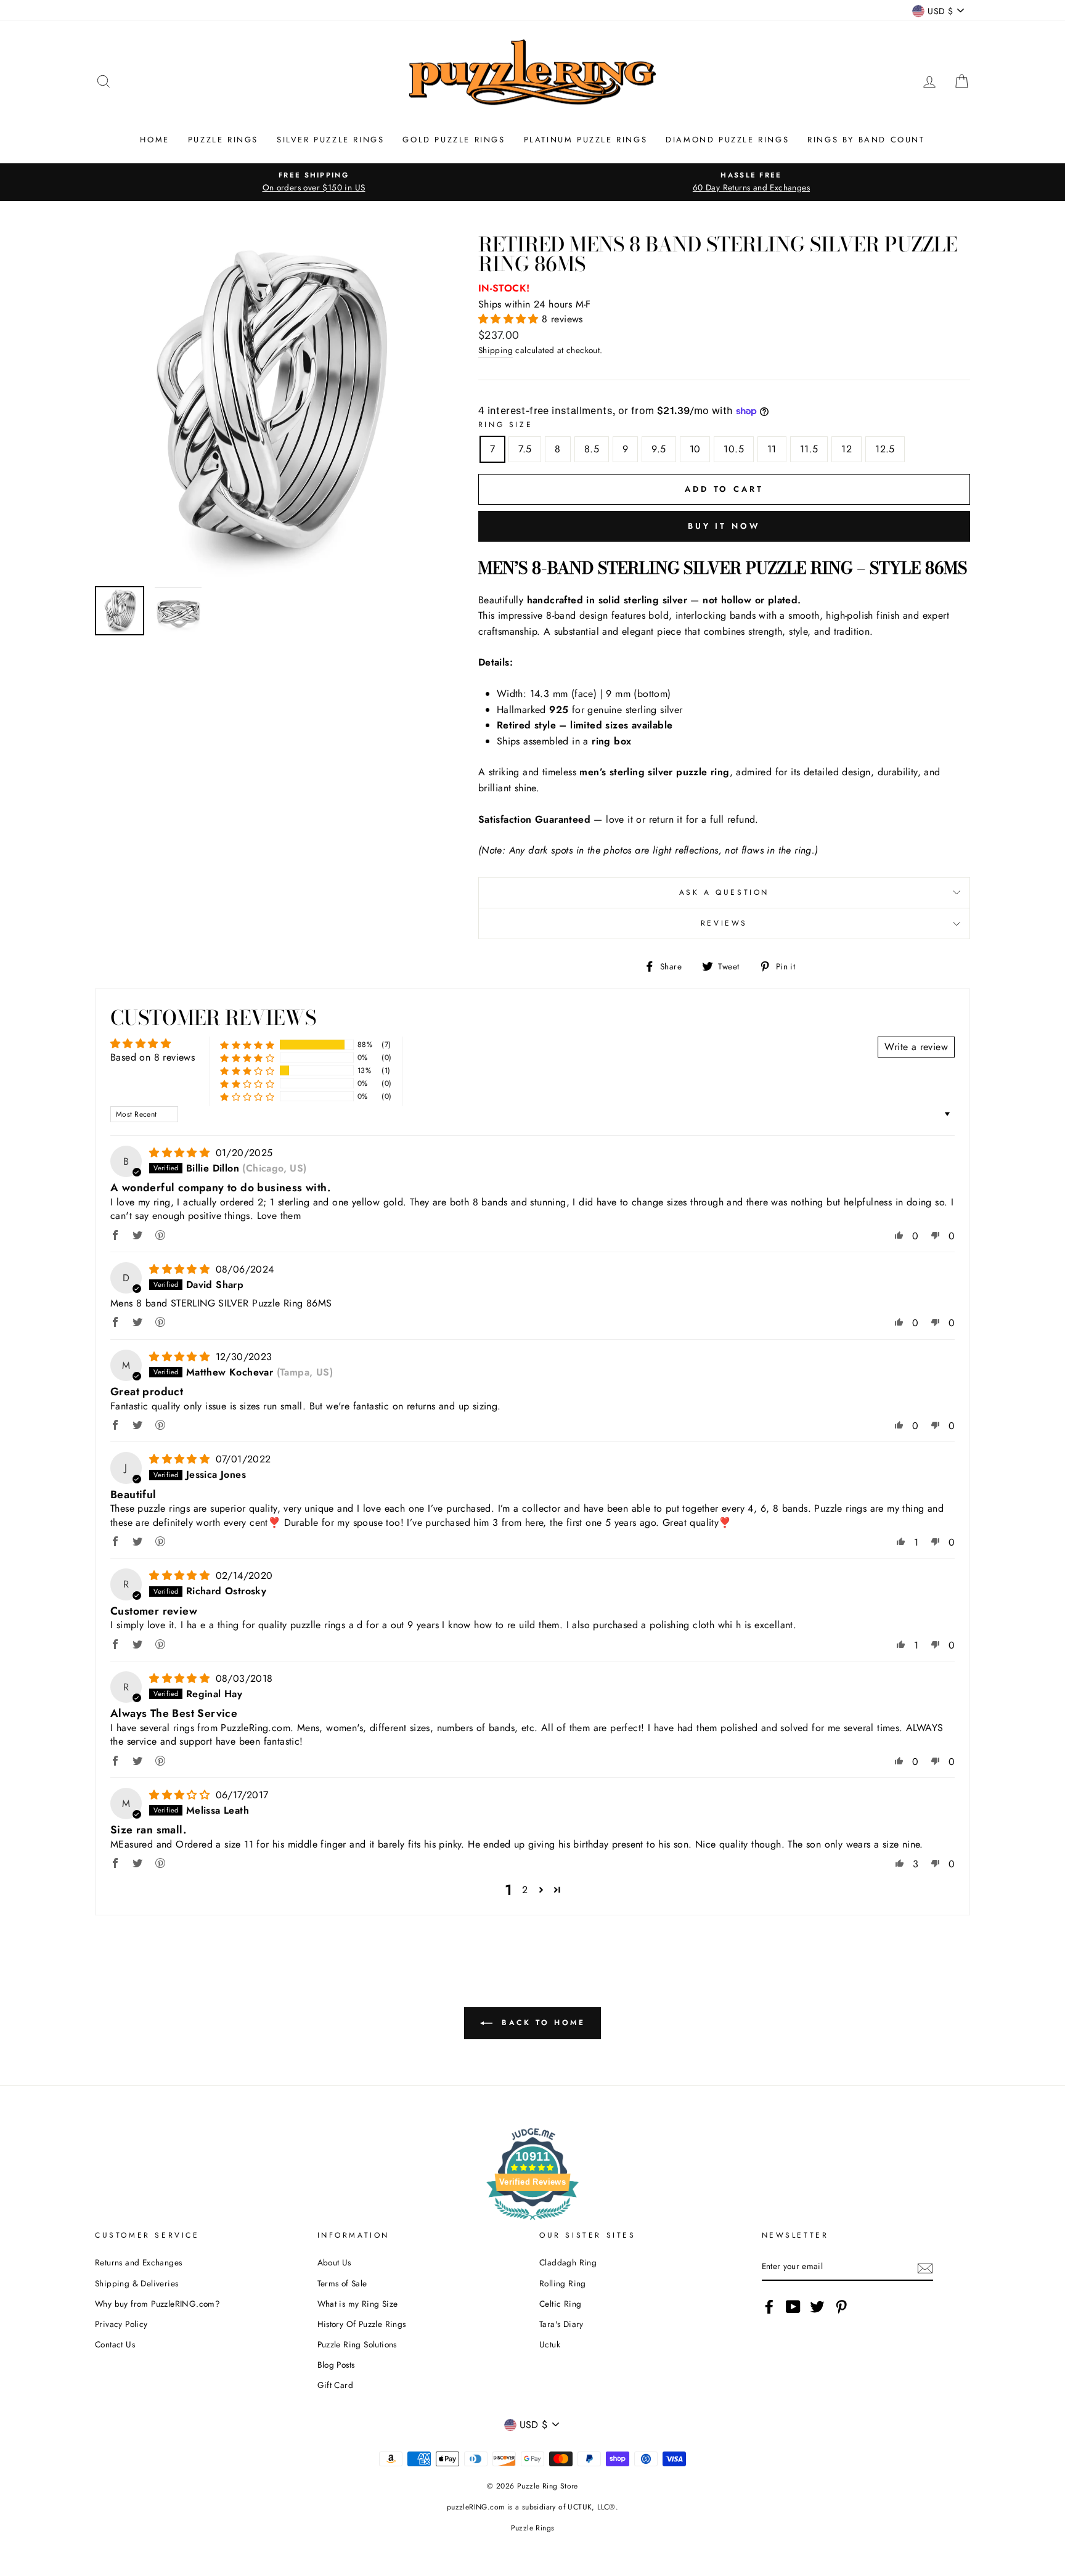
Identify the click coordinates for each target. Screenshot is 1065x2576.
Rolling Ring (563, 2283)
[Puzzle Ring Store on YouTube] (793, 2307)
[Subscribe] (925, 2267)
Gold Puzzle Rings (454, 140)
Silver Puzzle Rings (330, 140)
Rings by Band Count (866, 140)
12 (847, 449)
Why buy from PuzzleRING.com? (157, 2304)
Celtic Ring (560, 2304)
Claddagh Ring (568, 2262)
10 (695, 449)
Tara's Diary (561, 2324)
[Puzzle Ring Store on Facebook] (769, 2307)
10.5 (734, 449)
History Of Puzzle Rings (362, 2324)
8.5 (592, 449)
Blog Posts (336, 2365)
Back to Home (541, 2022)
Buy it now (724, 526)
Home (154, 140)
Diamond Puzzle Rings (727, 140)
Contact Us (115, 2344)
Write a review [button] (916, 1047)
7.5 (525, 449)
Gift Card (336, 2385)
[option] (314, 182)
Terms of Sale (342, 2283)
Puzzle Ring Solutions (357, 2344)
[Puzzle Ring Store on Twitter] (817, 2307)
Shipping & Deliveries (137, 2283)
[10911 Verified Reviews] (532, 2222)
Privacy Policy (121, 2324)
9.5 (659, 449)
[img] (181, 1153)
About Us (334, 2262)
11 (772, 449)
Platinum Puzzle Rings (586, 140)
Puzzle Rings (223, 140)
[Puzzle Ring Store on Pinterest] (841, 2307)
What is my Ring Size (358, 2304)
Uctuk (550, 2344)
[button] (510, 319)
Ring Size (505, 425)
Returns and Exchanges (138, 2262)
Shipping (496, 350)
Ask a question (724, 892)
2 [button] (525, 1890)
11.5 (809, 449)
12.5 (885, 449)
